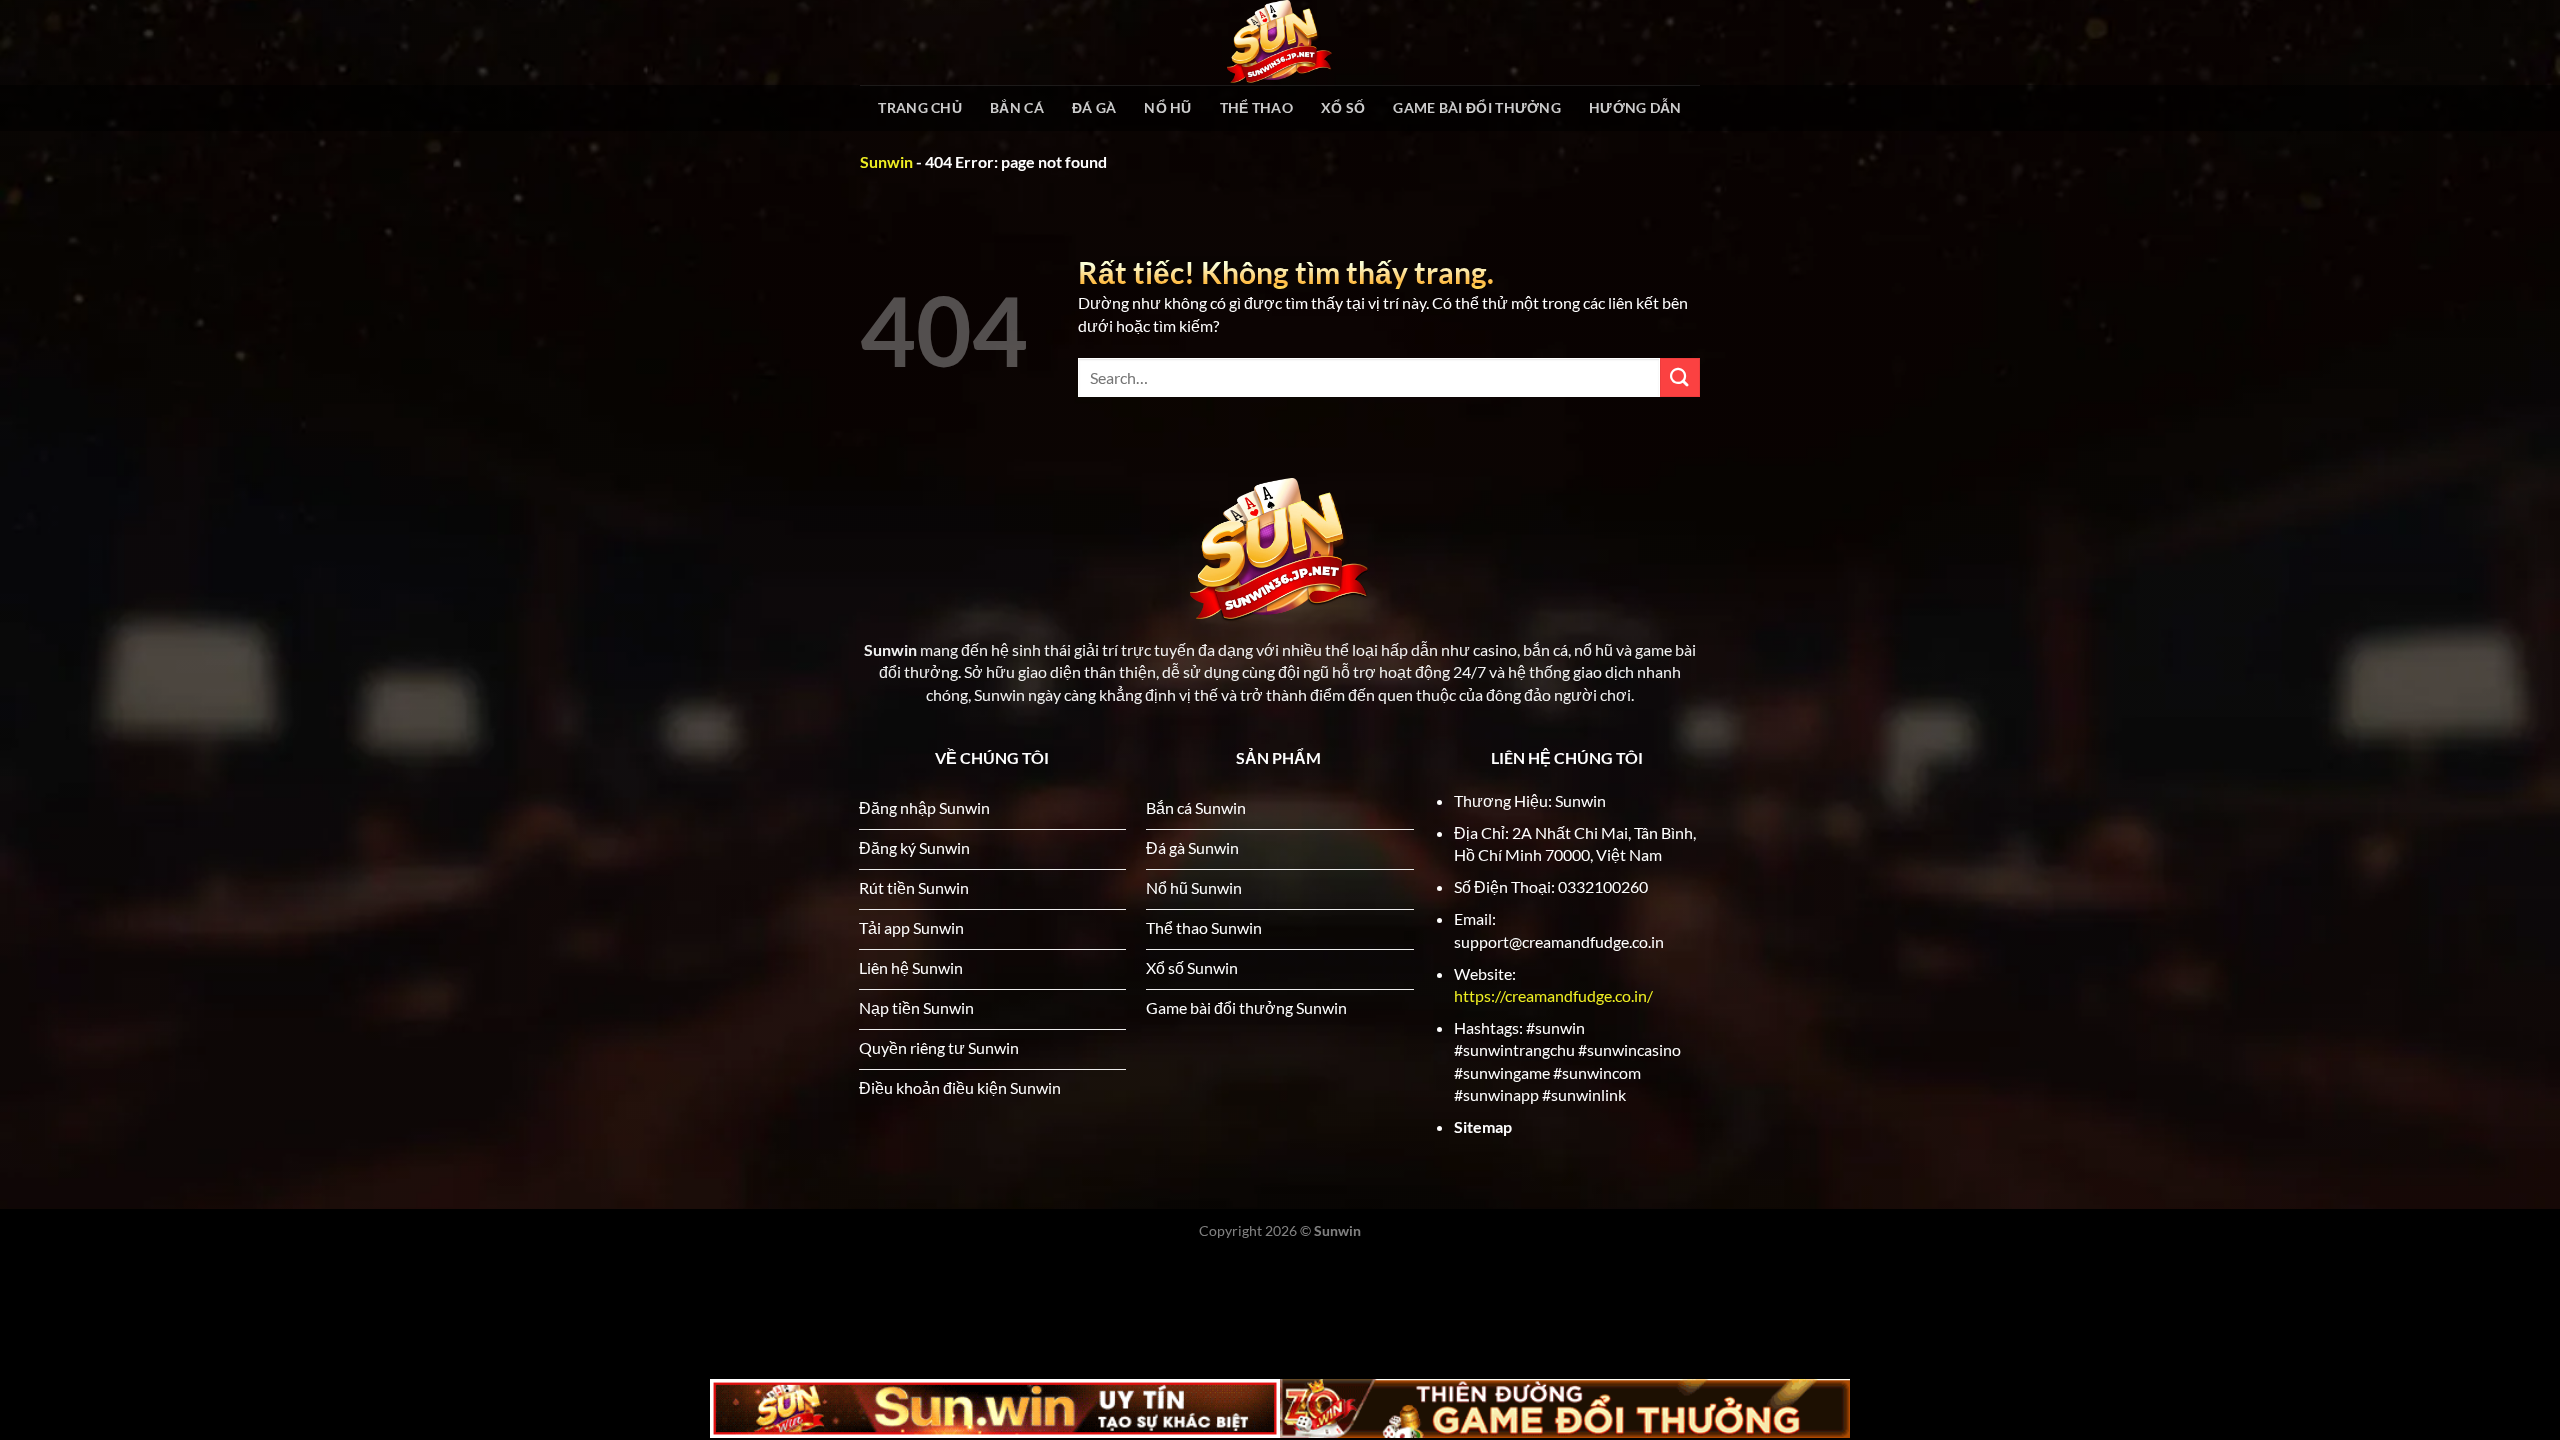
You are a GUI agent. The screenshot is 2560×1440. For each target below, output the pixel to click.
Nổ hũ (1167, 107)
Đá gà (1094, 107)
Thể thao (1256, 107)
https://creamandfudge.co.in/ (1553, 995)
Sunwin (886, 161)
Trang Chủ (920, 107)
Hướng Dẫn (1635, 107)
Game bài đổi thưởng (1476, 107)
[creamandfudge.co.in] (1280, 42)
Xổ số (1343, 107)
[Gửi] (1680, 377)
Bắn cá (1017, 107)
